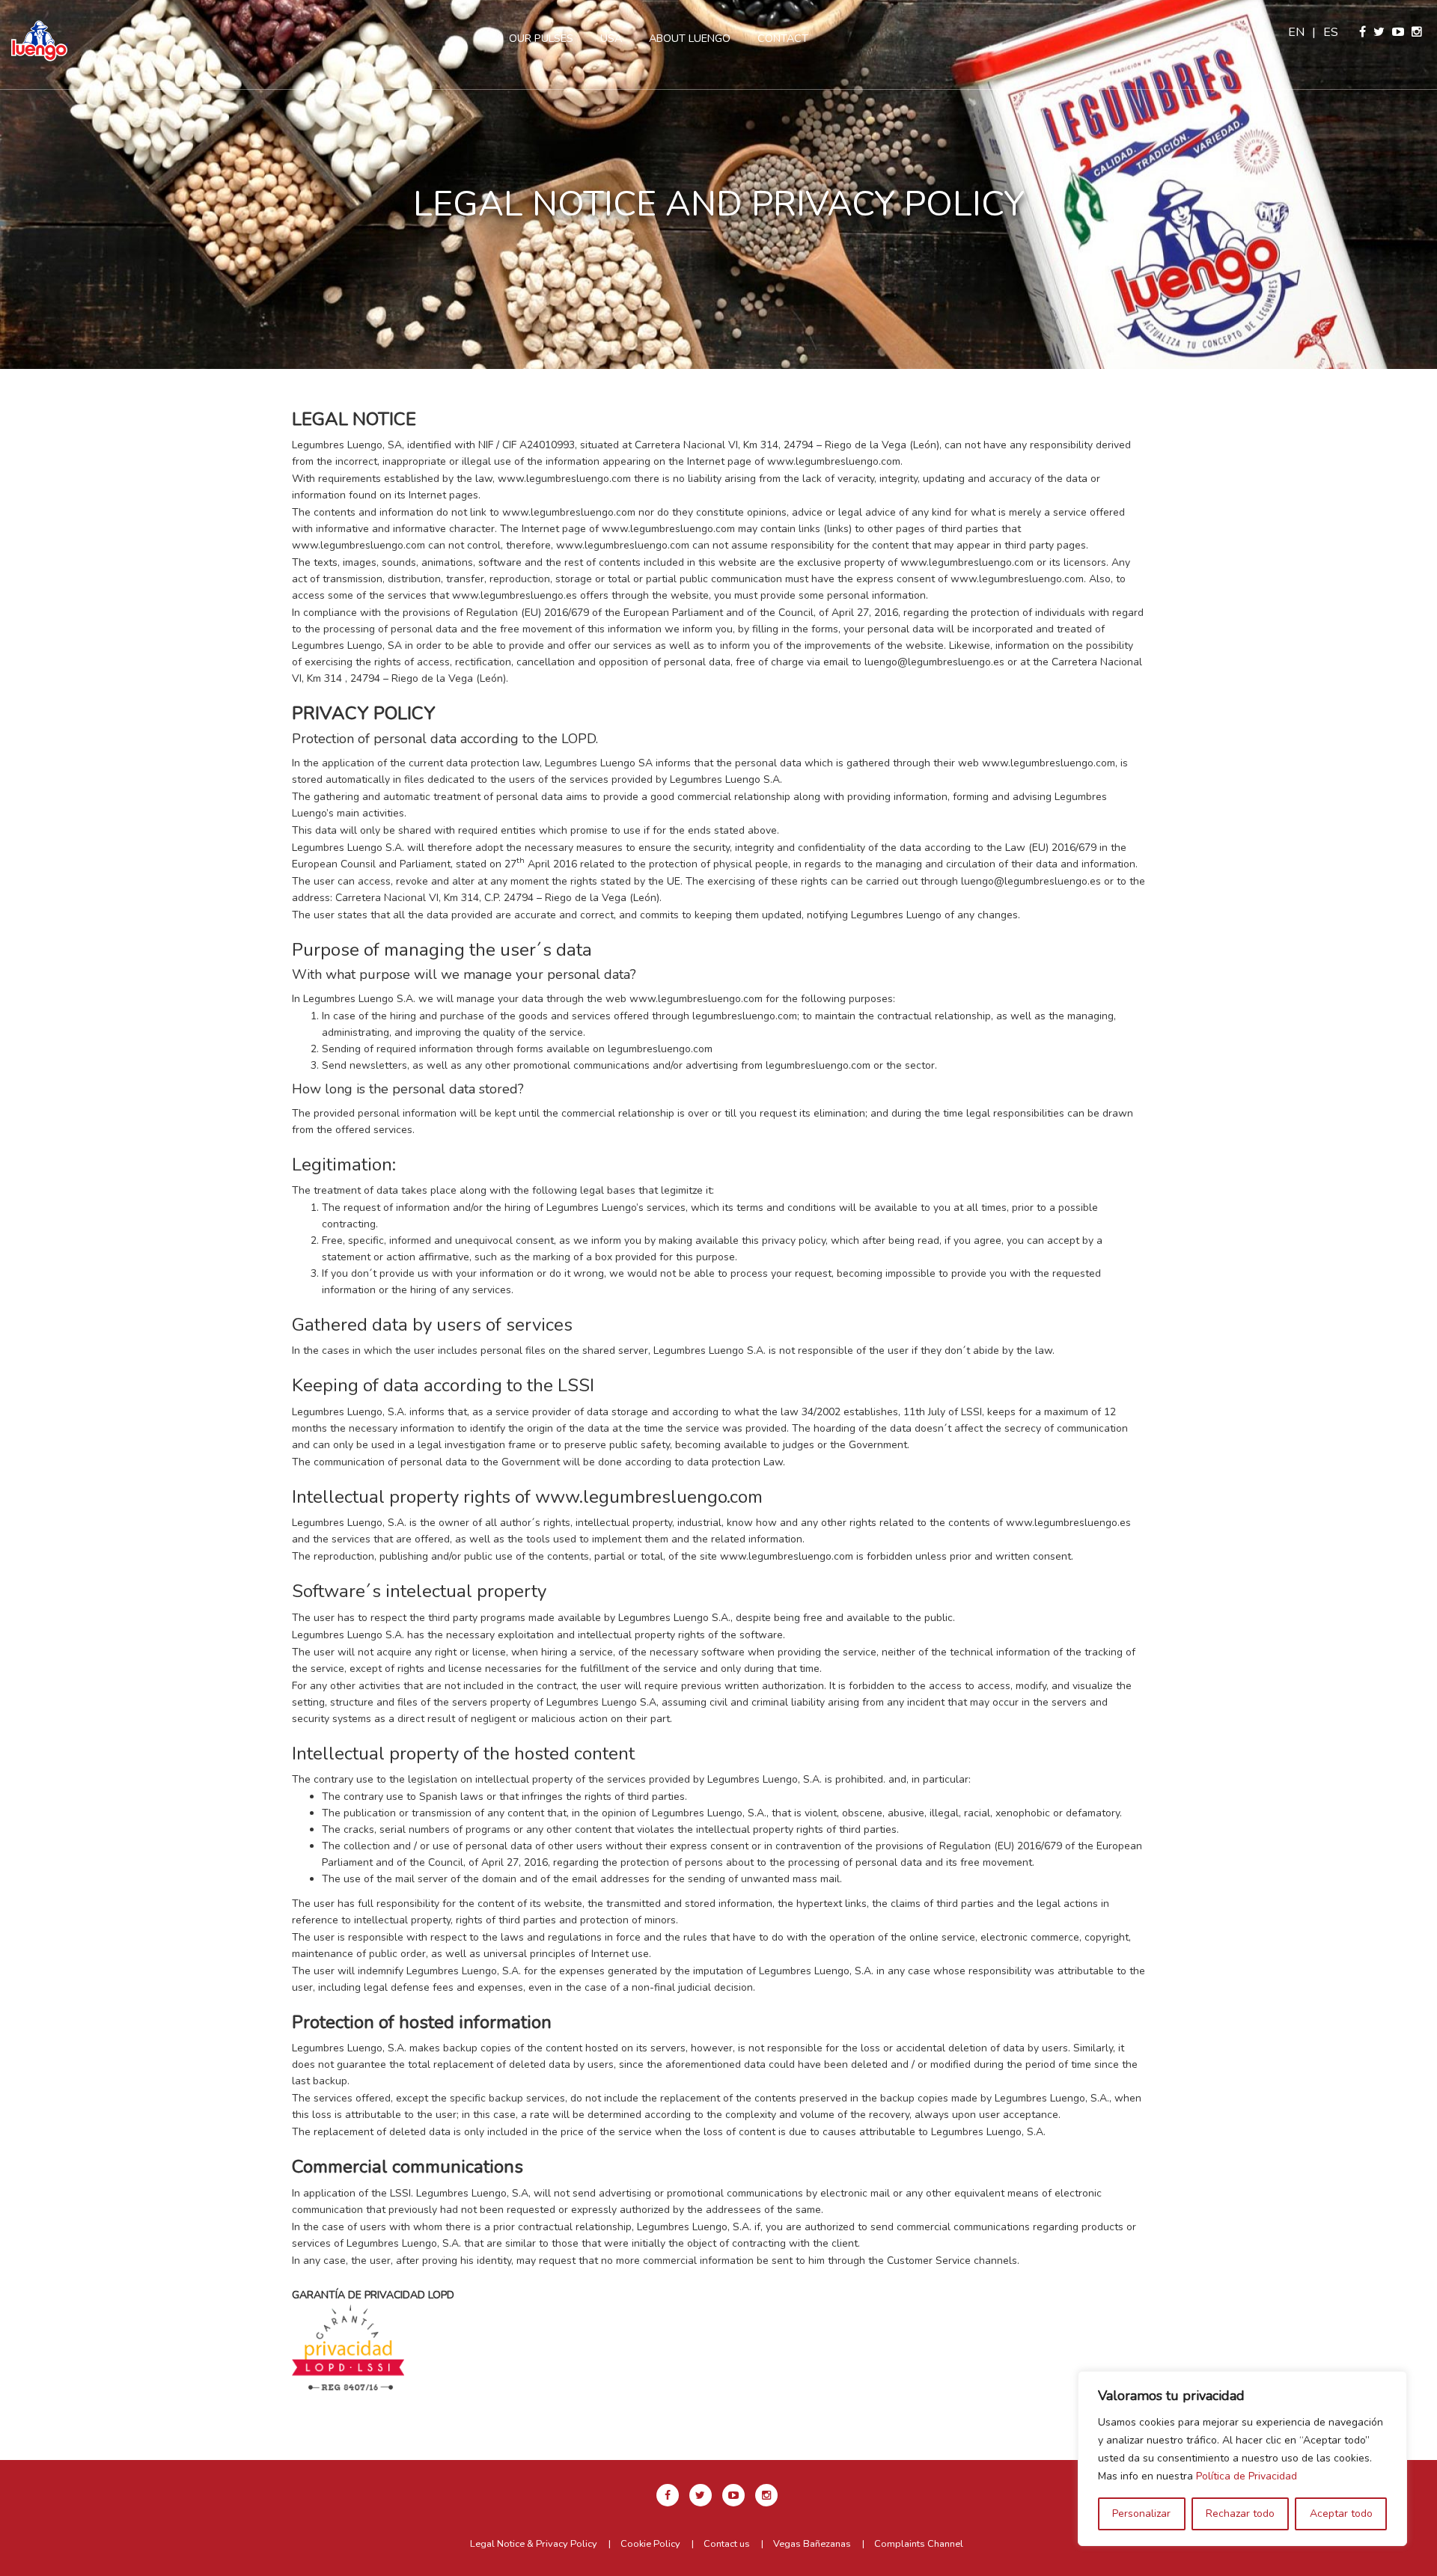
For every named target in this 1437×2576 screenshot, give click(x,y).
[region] (1242, 2459)
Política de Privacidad (1247, 2476)
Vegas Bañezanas (812, 2544)
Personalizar (1141, 2514)
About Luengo (690, 38)
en (1296, 32)
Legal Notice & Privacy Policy (534, 2544)
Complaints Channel (919, 2544)
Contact (783, 38)
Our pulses (541, 38)
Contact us (727, 2544)
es (1331, 32)
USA (611, 38)
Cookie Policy (650, 2544)
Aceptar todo (1341, 2514)
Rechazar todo (1240, 2514)
